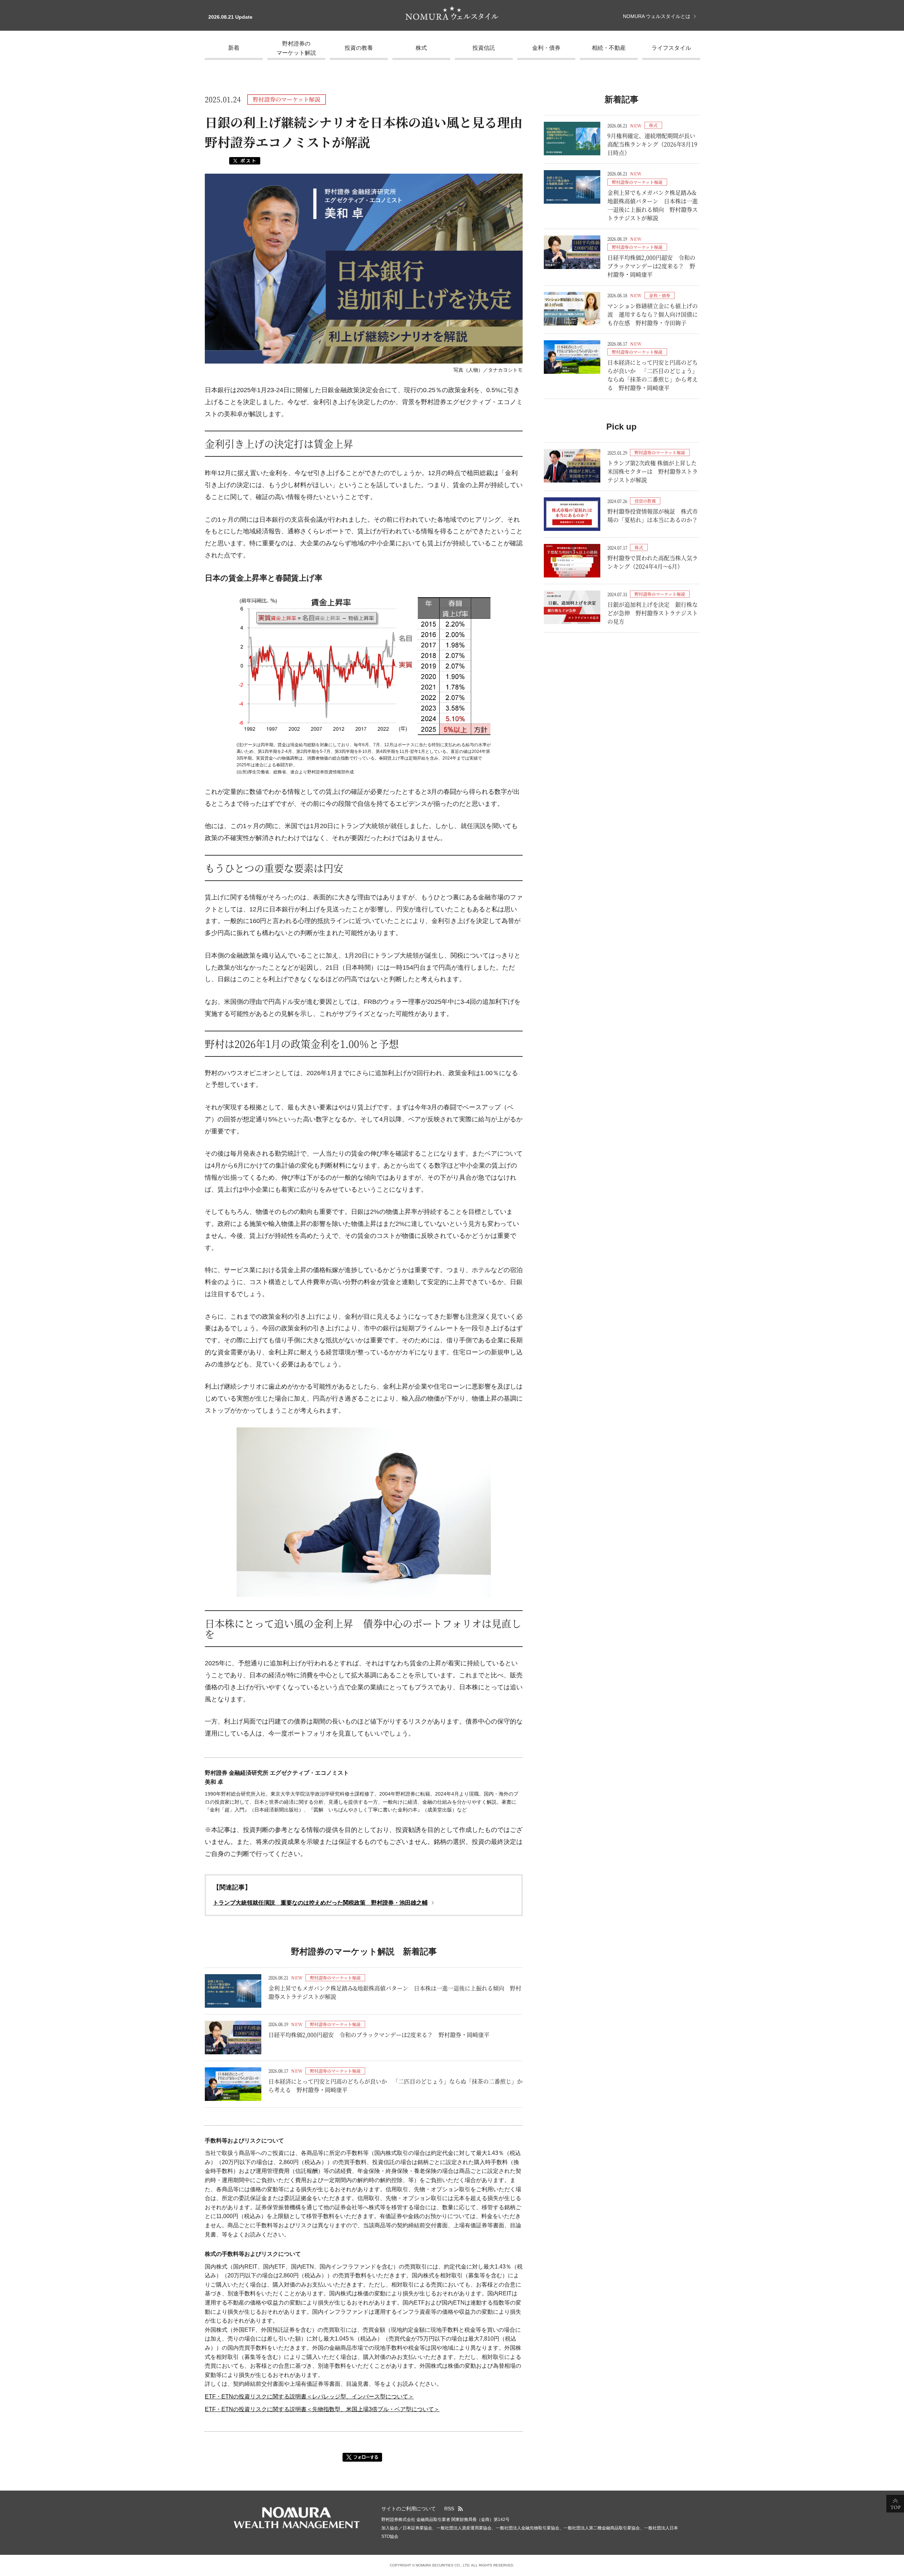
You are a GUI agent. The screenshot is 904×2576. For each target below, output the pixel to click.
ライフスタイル (671, 48)
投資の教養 (359, 48)
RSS (449, 2509)
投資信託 (484, 48)
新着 (234, 48)
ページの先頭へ (895, 2504)
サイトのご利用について (409, 2509)
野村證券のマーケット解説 (296, 48)
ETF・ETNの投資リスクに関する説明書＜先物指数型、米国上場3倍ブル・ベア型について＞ (322, 2409)
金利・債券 (546, 48)
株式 (421, 48)
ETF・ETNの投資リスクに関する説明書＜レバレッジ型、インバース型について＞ (309, 2397)
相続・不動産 (609, 48)
